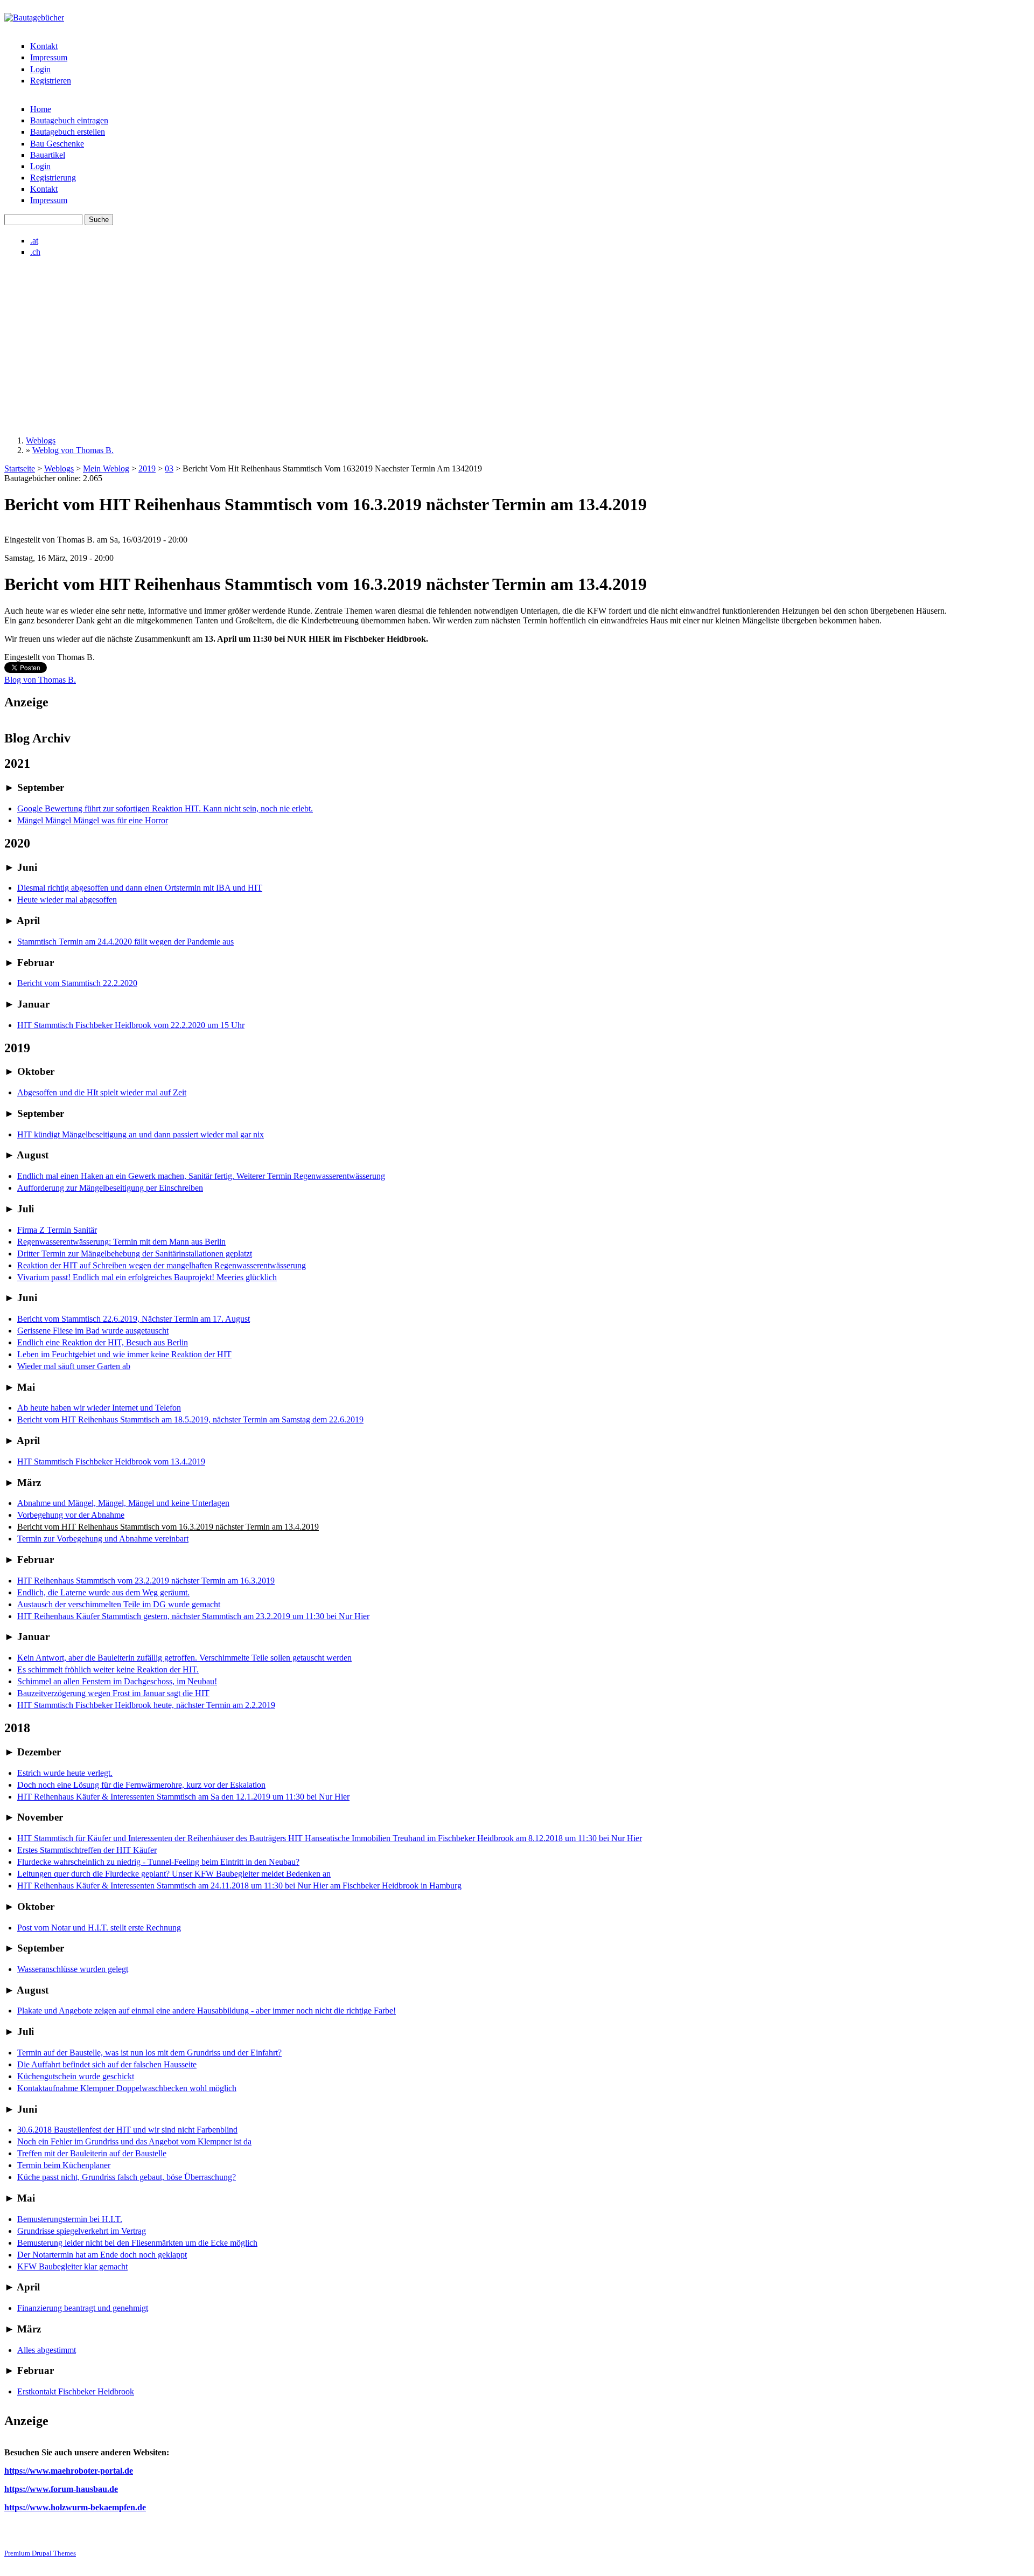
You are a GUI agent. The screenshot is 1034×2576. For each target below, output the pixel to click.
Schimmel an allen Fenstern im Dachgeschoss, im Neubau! (117, 1681)
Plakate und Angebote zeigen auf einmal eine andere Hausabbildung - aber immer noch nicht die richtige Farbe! (207, 2011)
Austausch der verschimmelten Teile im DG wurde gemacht (119, 1604)
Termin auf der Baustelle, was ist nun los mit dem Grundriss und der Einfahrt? (149, 2053)
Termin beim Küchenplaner (64, 2165)
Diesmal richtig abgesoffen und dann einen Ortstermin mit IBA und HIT (140, 888)
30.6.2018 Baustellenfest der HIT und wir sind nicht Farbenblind (127, 2130)
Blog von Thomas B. (40, 680)
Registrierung (53, 178)
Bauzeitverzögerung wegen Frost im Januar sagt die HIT (113, 1693)
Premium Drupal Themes (40, 2553)
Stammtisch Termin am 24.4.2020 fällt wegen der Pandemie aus (125, 942)
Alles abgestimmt (47, 2350)
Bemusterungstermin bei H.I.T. (70, 2219)
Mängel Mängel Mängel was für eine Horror (93, 820)
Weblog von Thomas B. (73, 450)
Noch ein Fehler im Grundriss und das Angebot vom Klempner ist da (134, 2141)
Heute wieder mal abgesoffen (67, 900)
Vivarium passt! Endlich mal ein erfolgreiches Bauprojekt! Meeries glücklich (147, 1277)
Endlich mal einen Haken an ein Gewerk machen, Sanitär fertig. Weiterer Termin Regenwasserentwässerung (201, 1176)
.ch (35, 252)
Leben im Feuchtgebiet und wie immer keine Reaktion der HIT (124, 1354)
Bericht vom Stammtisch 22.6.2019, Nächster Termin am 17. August (134, 1319)
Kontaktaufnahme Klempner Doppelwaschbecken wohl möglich (127, 2088)
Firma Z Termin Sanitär (57, 1230)
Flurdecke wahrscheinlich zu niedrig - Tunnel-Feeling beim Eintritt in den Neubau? (158, 1862)
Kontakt (44, 46)
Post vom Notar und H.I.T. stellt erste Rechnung (99, 1928)
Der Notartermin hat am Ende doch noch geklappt (102, 2255)
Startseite (20, 468)
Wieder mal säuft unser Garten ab (74, 1366)
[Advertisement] (517, 346)
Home (41, 109)
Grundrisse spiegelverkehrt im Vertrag (82, 2231)
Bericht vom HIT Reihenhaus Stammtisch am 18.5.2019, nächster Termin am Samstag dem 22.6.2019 (190, 1419)
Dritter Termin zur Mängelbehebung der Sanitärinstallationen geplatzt (135, 1254)
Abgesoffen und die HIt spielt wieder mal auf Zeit (102, 1092)
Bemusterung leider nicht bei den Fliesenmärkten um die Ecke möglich (137, 2243)
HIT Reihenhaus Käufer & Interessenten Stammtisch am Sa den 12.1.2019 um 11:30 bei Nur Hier (183, 1797)
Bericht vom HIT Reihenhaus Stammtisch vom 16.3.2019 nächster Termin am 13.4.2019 (168, 1527)
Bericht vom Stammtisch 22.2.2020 (77, 983)
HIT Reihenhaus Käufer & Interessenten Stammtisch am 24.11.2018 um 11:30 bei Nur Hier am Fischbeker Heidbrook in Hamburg (239, 1886)
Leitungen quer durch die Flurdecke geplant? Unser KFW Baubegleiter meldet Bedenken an (174, 1874)
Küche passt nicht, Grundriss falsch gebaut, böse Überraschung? (127, 2177)
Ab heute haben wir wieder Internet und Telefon (99, 1408)
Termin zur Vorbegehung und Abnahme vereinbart (103, 1539)
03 (169, 468)
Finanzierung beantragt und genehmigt (83, 2308)
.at (34, 241)
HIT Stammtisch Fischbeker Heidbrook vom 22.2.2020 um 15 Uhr (131, 1025)
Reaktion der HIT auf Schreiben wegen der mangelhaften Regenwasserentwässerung (162, 1265)
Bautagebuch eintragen (69, 120)
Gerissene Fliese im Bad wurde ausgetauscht (93, 1331)
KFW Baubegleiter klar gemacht (72, 2266)
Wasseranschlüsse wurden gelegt (73, 1969)
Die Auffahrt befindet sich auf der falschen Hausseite (107, 2064)
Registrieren (51, 81)
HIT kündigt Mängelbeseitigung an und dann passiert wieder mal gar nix (141, 1134)
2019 (147, 468)
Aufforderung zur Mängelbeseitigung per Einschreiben (110, 1188)
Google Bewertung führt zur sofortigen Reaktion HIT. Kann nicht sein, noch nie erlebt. (165, 808)
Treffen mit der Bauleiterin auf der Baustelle (92, 2153)
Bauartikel (48, 155)
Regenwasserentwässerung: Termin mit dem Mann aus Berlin (121, 1242)
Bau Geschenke (57, 144)
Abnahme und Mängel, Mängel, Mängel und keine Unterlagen (123, 1503)
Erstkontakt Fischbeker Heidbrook (76, 2391)
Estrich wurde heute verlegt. (65, 1773)
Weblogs (41, 440)
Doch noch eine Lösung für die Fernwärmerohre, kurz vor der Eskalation (141, 1785)
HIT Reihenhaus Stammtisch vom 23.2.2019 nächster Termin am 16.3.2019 (146, 1581)
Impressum (49, 57)
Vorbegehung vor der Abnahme (71, 1515)
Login (40, 69)
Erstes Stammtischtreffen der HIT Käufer (87, 1850)
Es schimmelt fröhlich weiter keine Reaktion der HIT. (108, 1669)
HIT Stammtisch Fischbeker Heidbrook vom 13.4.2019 (111, 1461)
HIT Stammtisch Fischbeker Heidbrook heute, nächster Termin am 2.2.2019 (146, 1705)
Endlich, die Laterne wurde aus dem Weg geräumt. (103, 1592)
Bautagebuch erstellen (68, 132)
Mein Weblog (106, 468)
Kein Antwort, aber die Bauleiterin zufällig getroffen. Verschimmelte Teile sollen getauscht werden (184, 1658)
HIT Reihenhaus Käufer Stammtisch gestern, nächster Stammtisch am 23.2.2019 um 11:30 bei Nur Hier (193, 1616)
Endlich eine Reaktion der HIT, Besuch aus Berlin (103, 1342)
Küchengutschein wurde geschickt (76, 2076)
